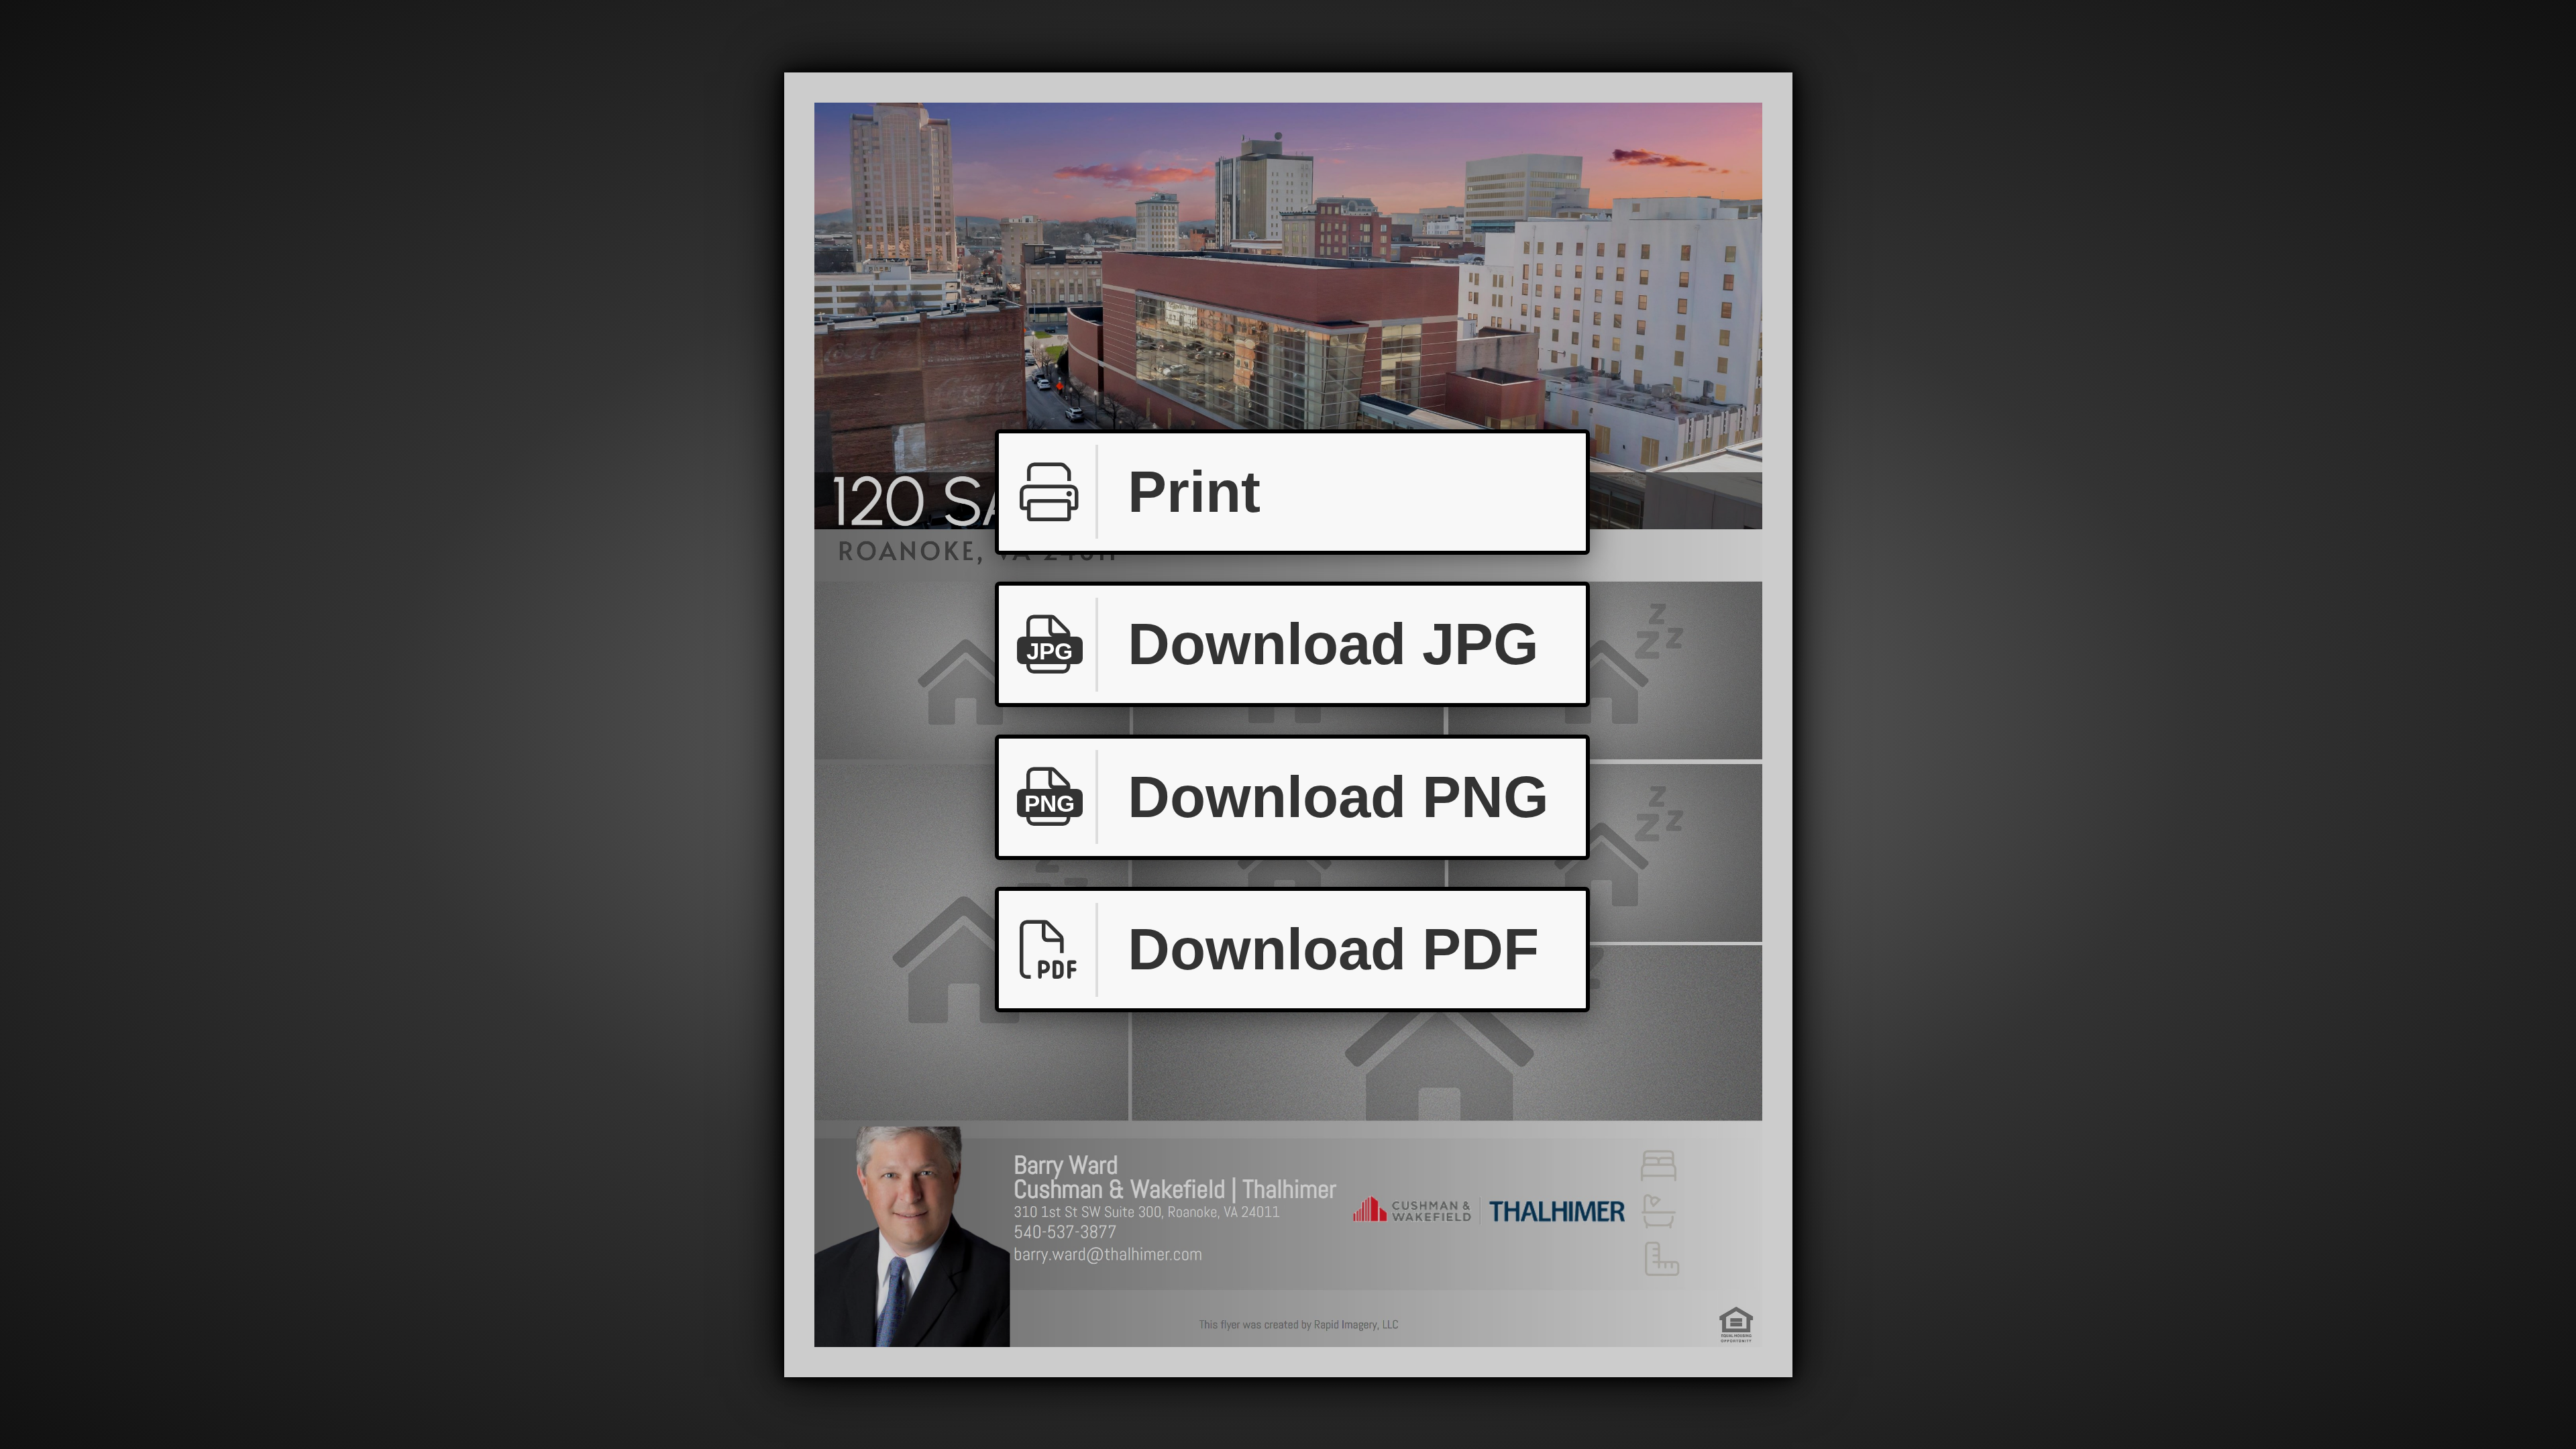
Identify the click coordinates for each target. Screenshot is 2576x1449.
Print (1194, 492)
